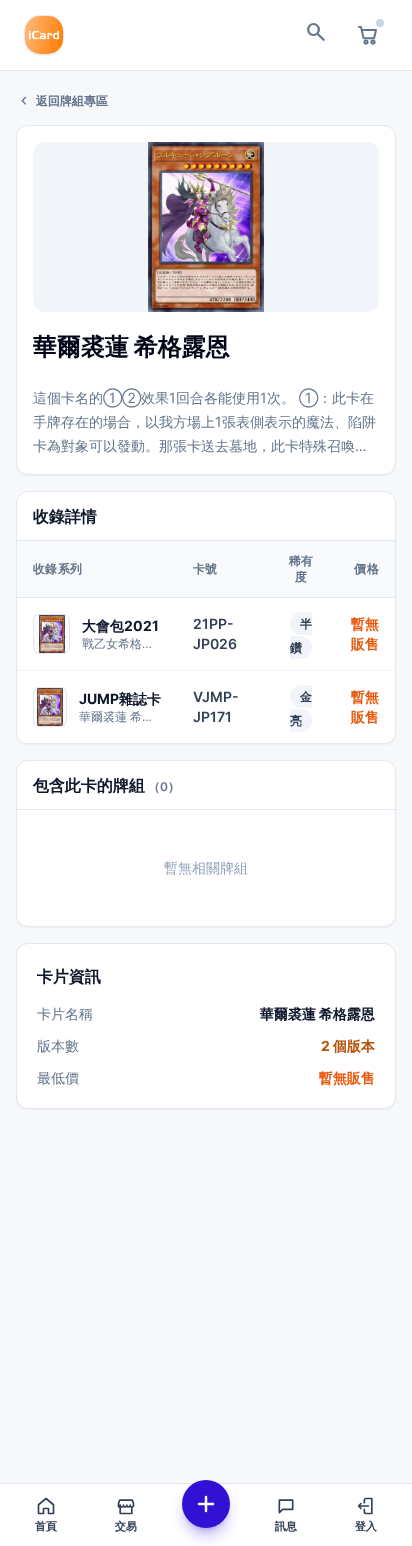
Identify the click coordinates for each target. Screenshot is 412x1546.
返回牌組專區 (62, 101)
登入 (366, 1526)
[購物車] (368, 35)
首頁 (46, 1526)
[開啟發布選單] (206, 1504)
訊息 (286, 1526)
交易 (126, 1526)
